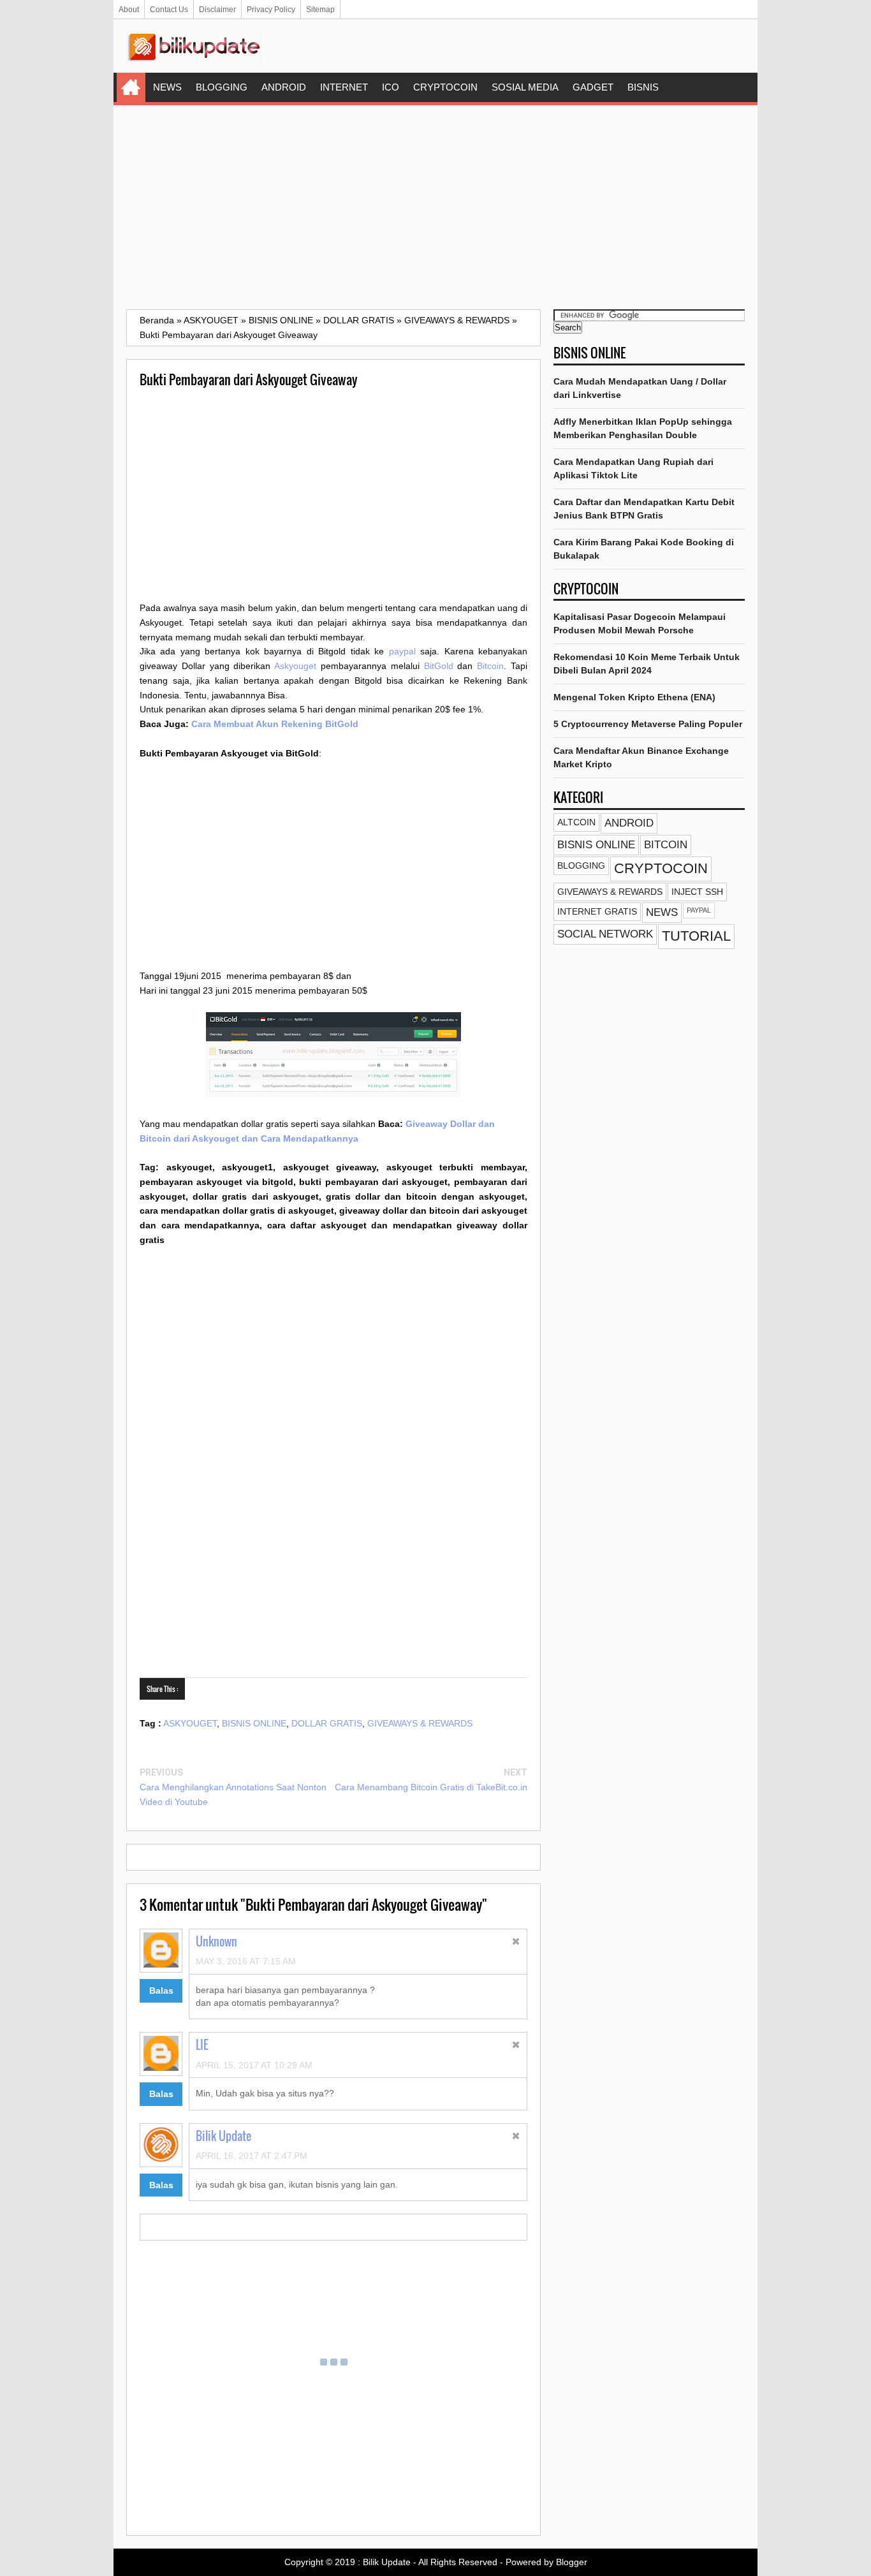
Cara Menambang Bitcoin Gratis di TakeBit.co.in (431, 1787)
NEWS (167, 87)
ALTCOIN (576, 822)
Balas (161, 1991)
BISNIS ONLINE (254, 1723)
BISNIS (643, 87)
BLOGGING (222, 87)
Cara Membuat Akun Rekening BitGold (275, 724)
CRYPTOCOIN (445, 87)
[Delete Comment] (516, 1943)
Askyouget (295, 666)
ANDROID (284, 87)
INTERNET (344, 87)
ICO (391, 87)
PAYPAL (699, 910)
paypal (402, 651)
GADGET (593, 87)
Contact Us (169, 10)
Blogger (572, 2562)
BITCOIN (666, 845)
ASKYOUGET (190, 1723)
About (129, 10)
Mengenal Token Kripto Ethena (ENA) (634, 697)
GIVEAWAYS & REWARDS (420, 1723)
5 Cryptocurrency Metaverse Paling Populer (648, 724)
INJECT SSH (697, 892)
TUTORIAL (696, 936)
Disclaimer (217, 10)
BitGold (439, 666)
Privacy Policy (271, 10)
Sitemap (320, 10)
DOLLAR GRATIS (327, 1723)
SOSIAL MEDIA (525, 87)
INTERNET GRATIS (597, 911)
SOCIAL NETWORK (605, 934)
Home (131, 87)
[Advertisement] (435, 207)
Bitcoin (490, 666)
